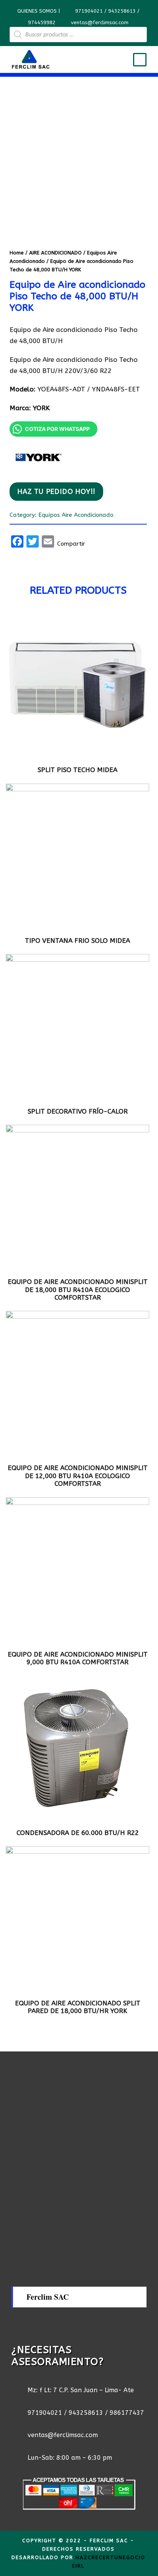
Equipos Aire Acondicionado (76, 515)
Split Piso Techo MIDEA (77, 770)
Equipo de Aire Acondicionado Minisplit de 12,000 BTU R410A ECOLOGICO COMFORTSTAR (78, 1476)
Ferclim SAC (48, 2297)
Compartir (71, 544)
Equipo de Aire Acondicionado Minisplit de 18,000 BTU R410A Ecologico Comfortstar (78, 1290)
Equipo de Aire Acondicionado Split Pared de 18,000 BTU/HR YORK (78, 2007)
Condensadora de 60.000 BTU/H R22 (78, 1833)
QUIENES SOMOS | (39, 11)
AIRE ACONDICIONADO (55, 253)
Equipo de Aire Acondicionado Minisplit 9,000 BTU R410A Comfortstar (78, 1658)
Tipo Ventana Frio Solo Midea (77, 941)
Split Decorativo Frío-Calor (78, 1111)
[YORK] (38, 457)
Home (17, 253)
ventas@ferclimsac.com (100, 22)
